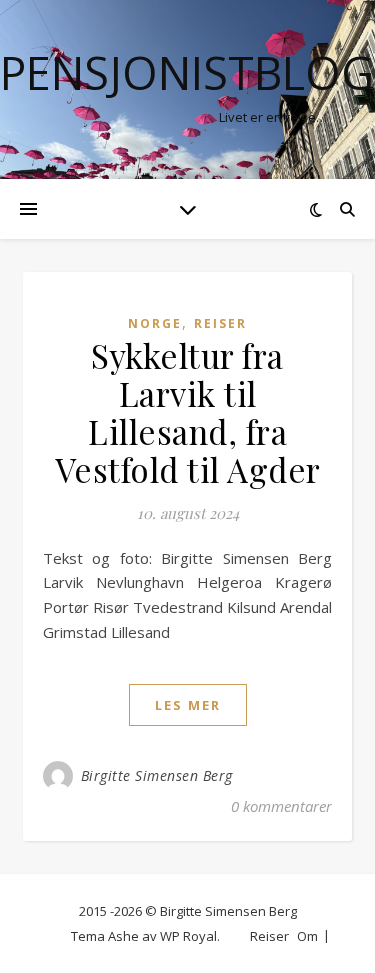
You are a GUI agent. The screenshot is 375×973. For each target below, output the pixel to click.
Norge (155, 323)
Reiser (220, 323)
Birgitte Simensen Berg (157, 775)
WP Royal (188, 936)
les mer (188, 705)
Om (307, 936)
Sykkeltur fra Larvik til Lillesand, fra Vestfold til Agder (188, 412)
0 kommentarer (281, 806)
